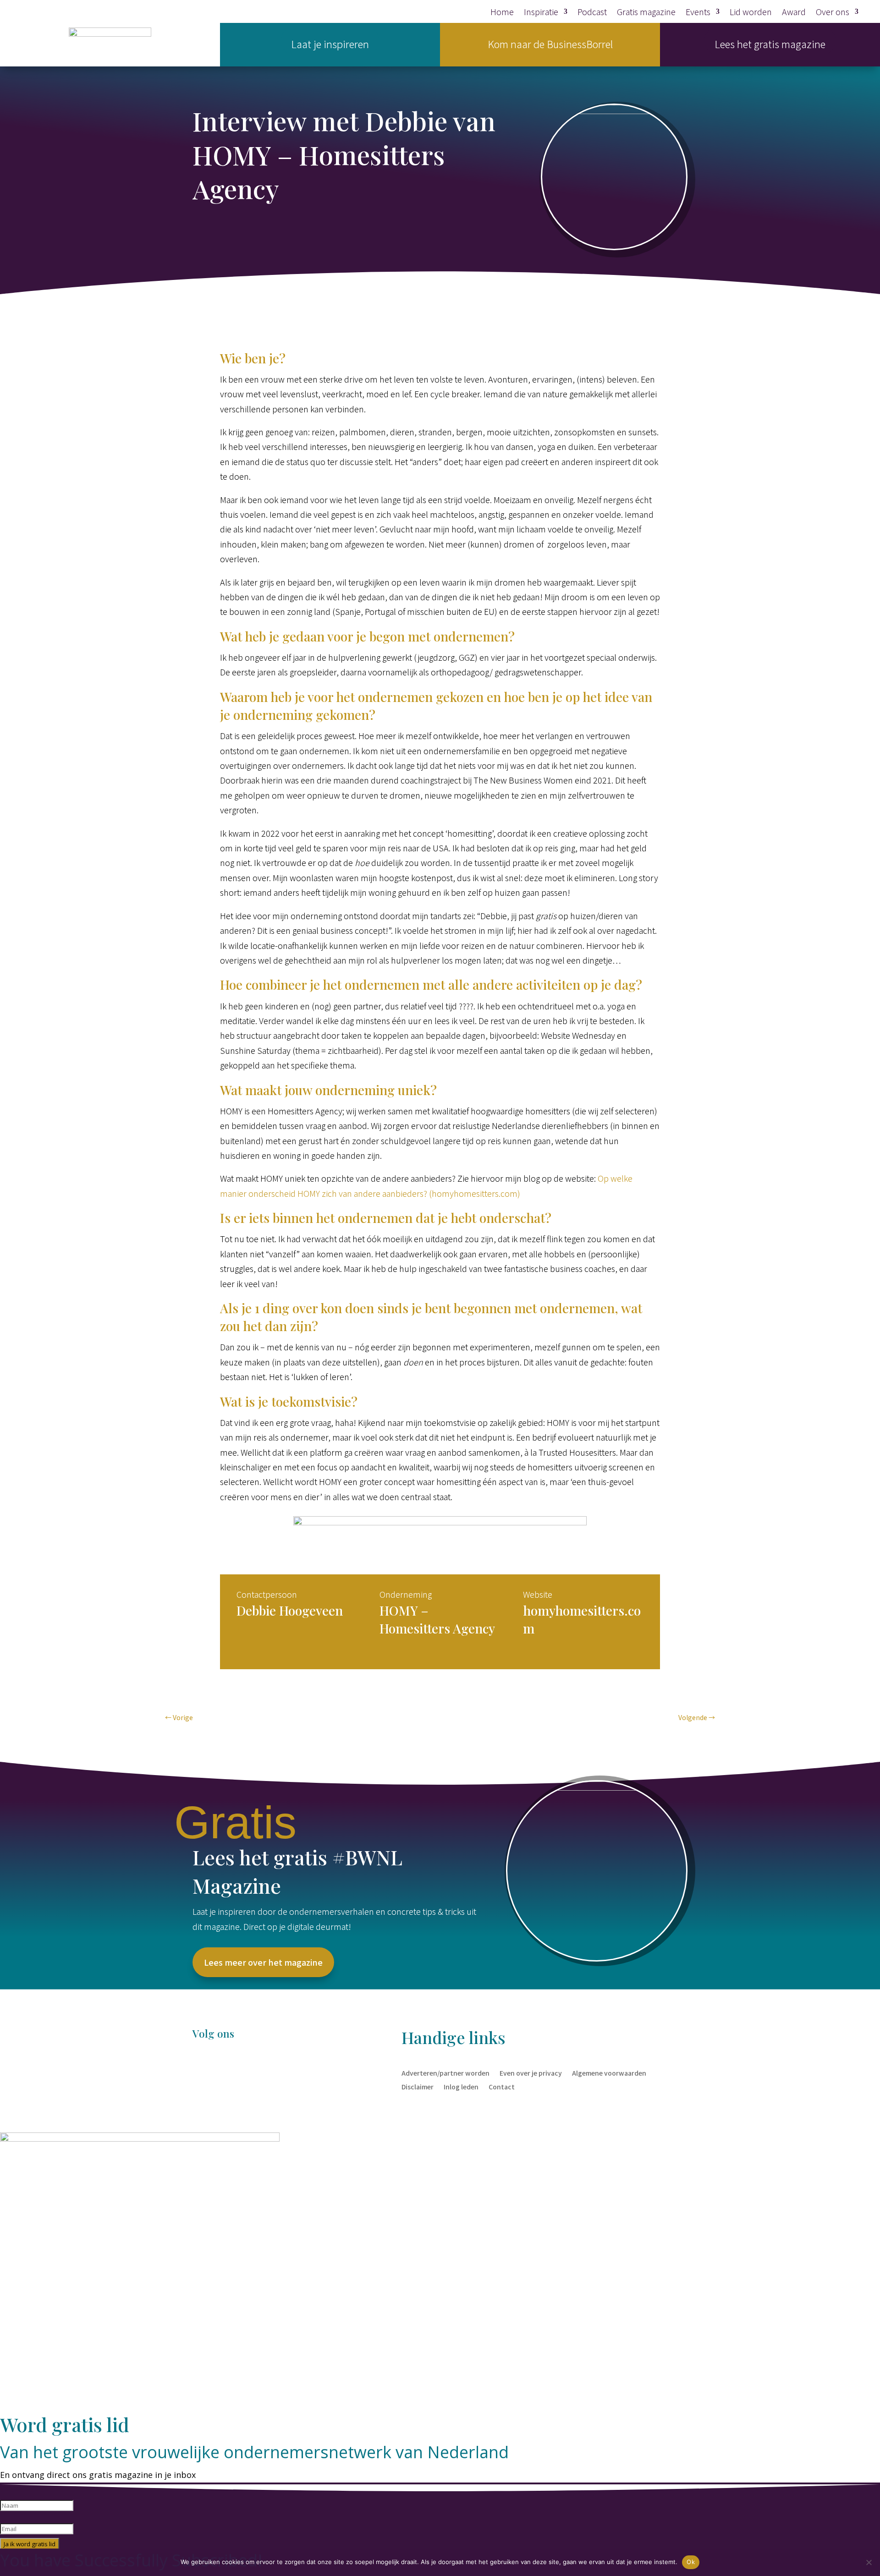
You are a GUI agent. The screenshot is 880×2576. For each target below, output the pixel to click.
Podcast (592, 13)
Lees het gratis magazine (770, 44)
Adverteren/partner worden (445, 2072)
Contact (502, 2086)
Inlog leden (461, 2086)
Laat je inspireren (330, 44)
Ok (691, 2562)
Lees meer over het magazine (263, 1962)
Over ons (833, 13)
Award (794, 13)
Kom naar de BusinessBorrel (550, 44)
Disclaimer (418, 2086)
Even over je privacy (531, 2072)
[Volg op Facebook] (200, 2066)
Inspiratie (541, 13)
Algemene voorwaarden (609, 2072)
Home (502, 13)
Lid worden (751, 13)
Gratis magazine (646, 13)
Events (698, 13)
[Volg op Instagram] (236, 2066)
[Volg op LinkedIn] (218, 2066)
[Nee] (869, 2562)
